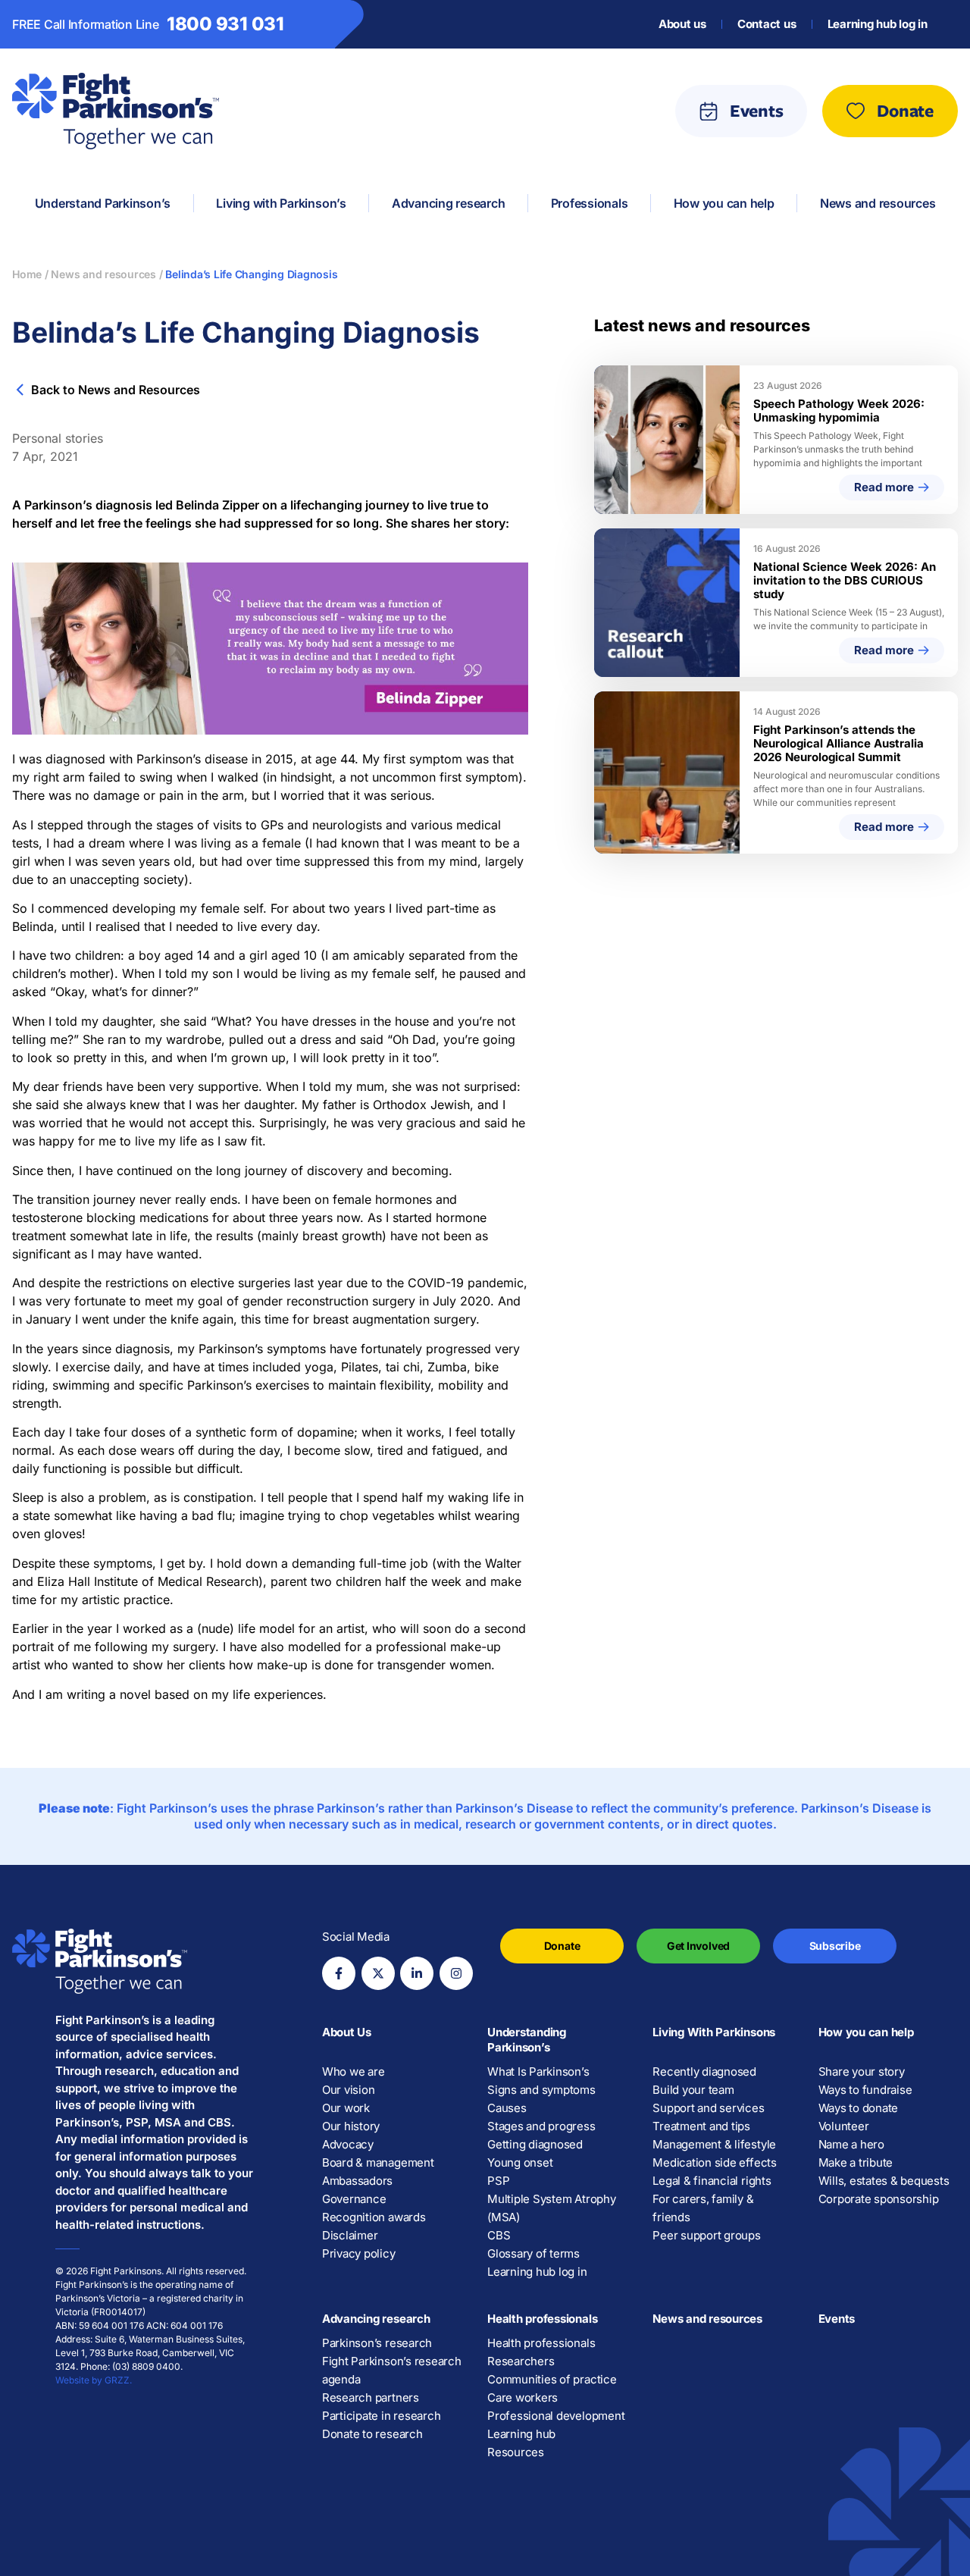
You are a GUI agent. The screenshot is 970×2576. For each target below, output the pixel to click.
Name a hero (851, 2144)
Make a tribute (856, 2162)
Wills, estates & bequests (884, 2181)
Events (837, 2319)
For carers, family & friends (703, 2208)
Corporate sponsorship (879, 2199)
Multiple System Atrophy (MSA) (551, 2208)
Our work (346, 2108)
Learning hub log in (878, 24)
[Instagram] (456, 1973)
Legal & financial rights (712, 2181)
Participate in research (381, 2416)
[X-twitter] (378, 1973)
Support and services (708, 2108)
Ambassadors (357, 2181)
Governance (354, 2199)
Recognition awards (374, 2217)
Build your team (693, 2090)
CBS (499, 2235)
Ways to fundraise (865, 2090)
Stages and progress (541, 2126)
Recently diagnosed (704, 2071)
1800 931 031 (225, 24)
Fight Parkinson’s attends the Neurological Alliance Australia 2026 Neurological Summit (839, 743)
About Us (347, 2032)
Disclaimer (350, 2235)
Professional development (556, 2416)
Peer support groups (706, 2235)
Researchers (521, 2361)
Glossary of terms (533, 2253)
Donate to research (372, 2434)
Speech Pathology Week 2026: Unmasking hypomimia (839, 411)
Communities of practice (552, 2379)
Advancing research (376, 2319)
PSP (498, 2181)
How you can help (866, 2032)
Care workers (523, 2397)
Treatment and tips (701, 2126)
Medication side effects (714, 2162)
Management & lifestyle (714, 2144)
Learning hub (521, 2434)
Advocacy (348, 2144)
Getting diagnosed (535, 2144)
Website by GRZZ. (94, 2380)
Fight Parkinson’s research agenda (392, 2370)
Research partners (371, 2397)
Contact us (767, 24)
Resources (516, 2452)
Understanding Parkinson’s (527, 2040)
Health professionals (542, 2319)
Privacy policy (359, 2253)
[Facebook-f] (339, 1973)
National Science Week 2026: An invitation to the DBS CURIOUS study (845, 580)
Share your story (862, 2071)
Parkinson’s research (377, 2343)
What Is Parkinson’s (538, 2071)
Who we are (354, 2071)
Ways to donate (859, 2108)
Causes (507, 2108)
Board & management (378, 2162)
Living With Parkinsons (714, 2032)
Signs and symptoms (541, 2090)
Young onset (520, 2162)
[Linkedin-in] (417, 1973)
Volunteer (844, 2126)
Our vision (349, 2090)
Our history (351, 2126)
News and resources (707, 2319)
